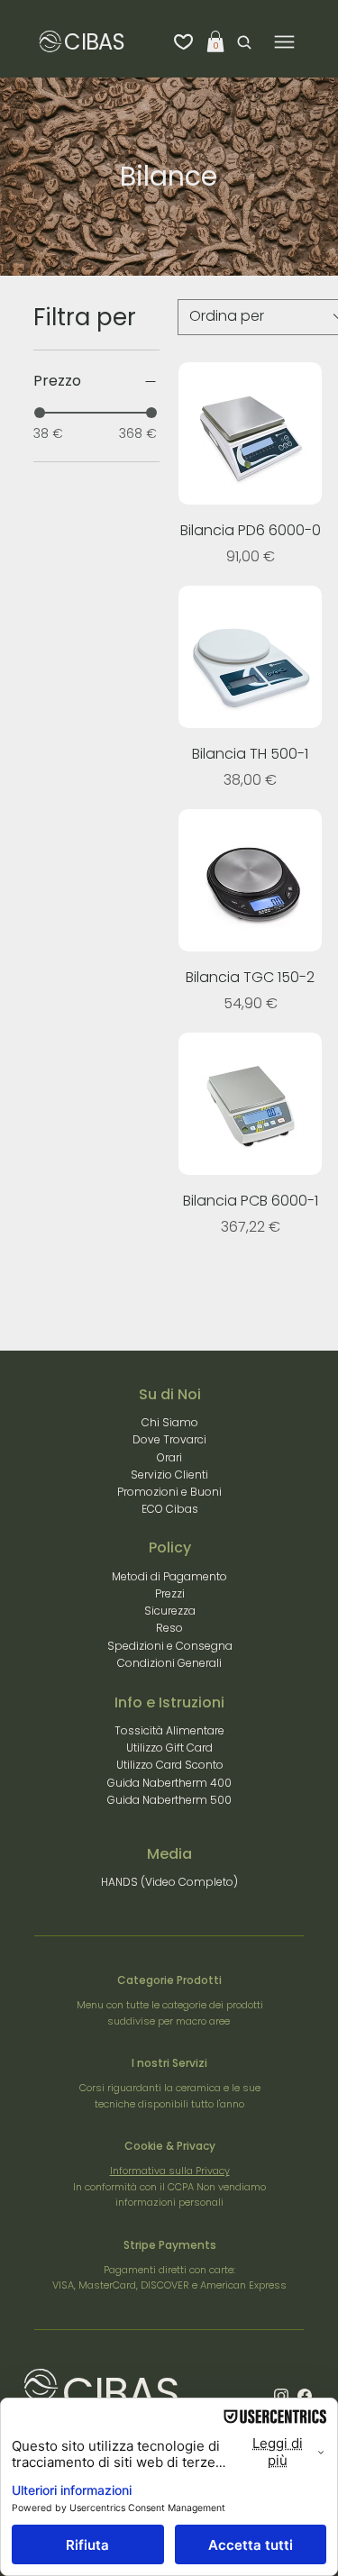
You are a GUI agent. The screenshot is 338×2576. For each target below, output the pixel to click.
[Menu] (284, 42)
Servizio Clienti (169, 1475)
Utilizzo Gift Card (169, 1748)
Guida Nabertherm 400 (169, 1783)
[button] (215, 41)
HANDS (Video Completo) (169, 1882)
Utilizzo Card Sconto (170, 1765)
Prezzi (170, 1593)
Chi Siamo (170, 1422)
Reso (169, 1628)
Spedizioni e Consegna (170, 1646)
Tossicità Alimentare (169, 1730)
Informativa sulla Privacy (170, 2171)
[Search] (240, 42)
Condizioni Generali (169, 1663)
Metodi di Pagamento (169, 1576)
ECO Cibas (170, 1509)
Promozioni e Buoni (169, 1492)
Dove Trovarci (169, 1439)
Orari (169, 1457)
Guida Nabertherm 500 (169, 1800)
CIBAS (94, 42)
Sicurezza (170, 1611)
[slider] (40, 413)
